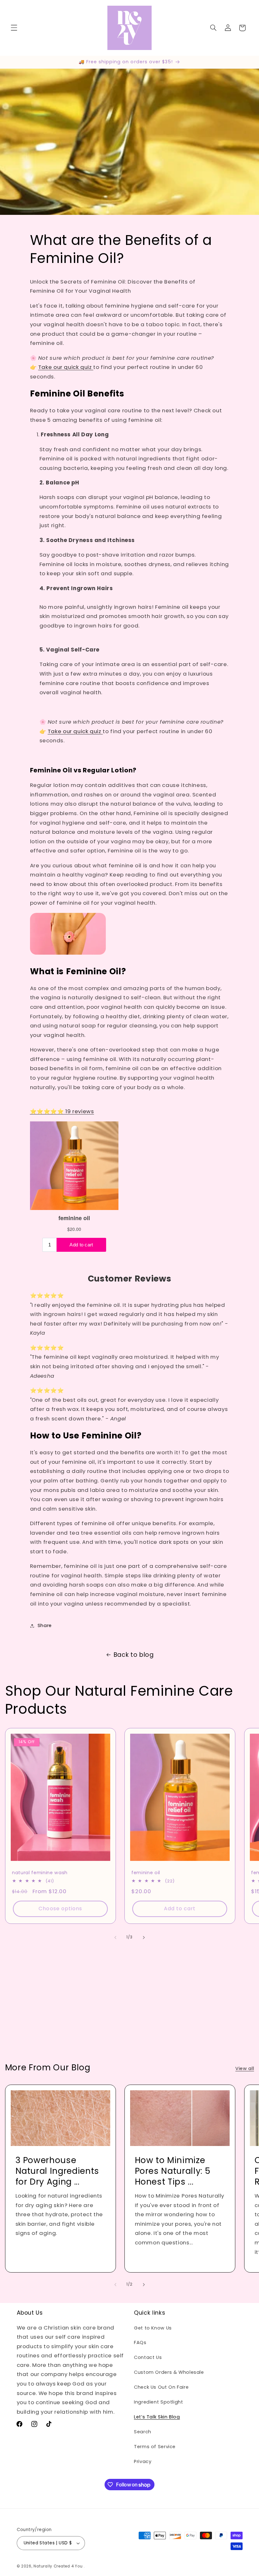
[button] (14, 28)
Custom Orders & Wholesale (169, 2372)
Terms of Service (155, 2447)
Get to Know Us (153, 2328)
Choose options (60, 1909)
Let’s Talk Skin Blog (157, 2417)
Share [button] (45, 1625)
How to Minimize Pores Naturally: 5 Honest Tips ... (173, 2171)
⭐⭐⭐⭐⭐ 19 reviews (62, 1111)
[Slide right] (144, 1937)
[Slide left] (115, 1937)
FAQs (140, 2342)
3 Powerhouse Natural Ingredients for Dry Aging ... (57, 2171)
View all (245, 2068)
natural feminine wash (40, 1873)
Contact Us (148, 2357)
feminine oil (146, 1873)
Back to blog (134, 1655)
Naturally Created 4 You (58, 2566)
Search (143, 2432)
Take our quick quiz (66, 367)
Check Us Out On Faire (161, 2387)
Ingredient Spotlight (159, 2402)
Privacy (143, 2461)
